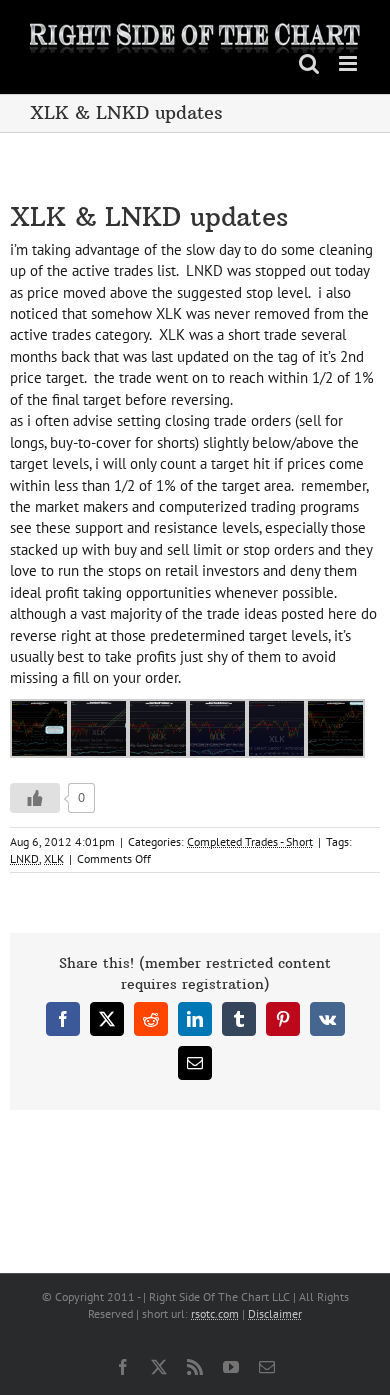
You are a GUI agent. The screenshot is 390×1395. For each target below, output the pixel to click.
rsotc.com (215, 1313)
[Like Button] (35, 798)
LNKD (24, 858)
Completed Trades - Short (250, 841)
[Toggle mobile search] (309, 63)
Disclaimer (275, 1313)
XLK (54, 858)
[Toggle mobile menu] (349, 63)
